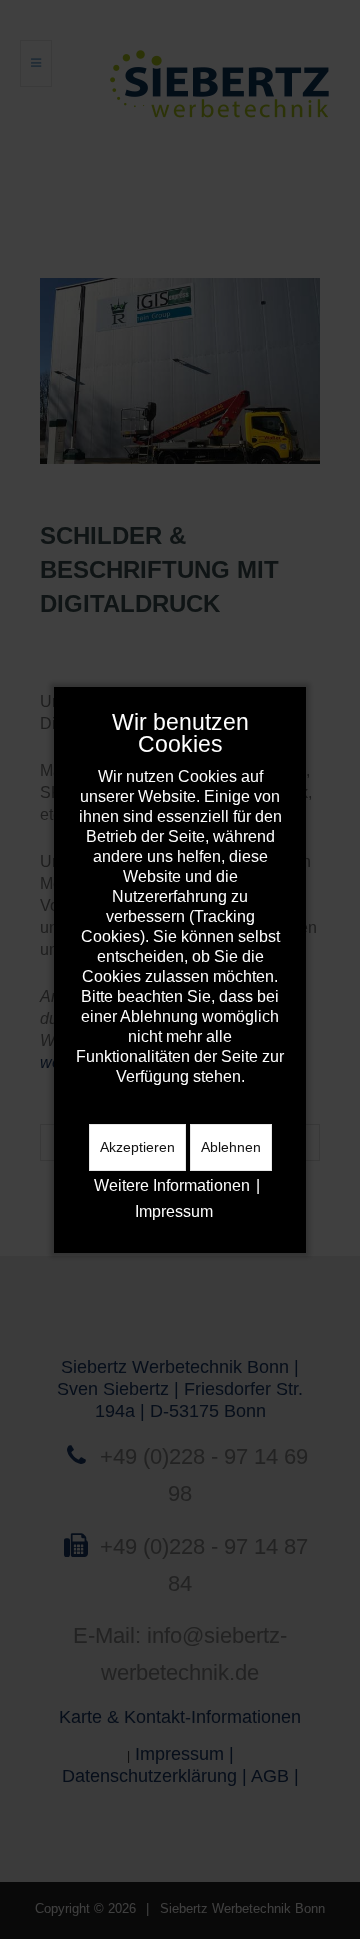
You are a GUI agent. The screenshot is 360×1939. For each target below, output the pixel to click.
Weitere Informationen (172, 1185)
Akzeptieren (137, 1147)
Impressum (174, 1211)
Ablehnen (231, 1147)
